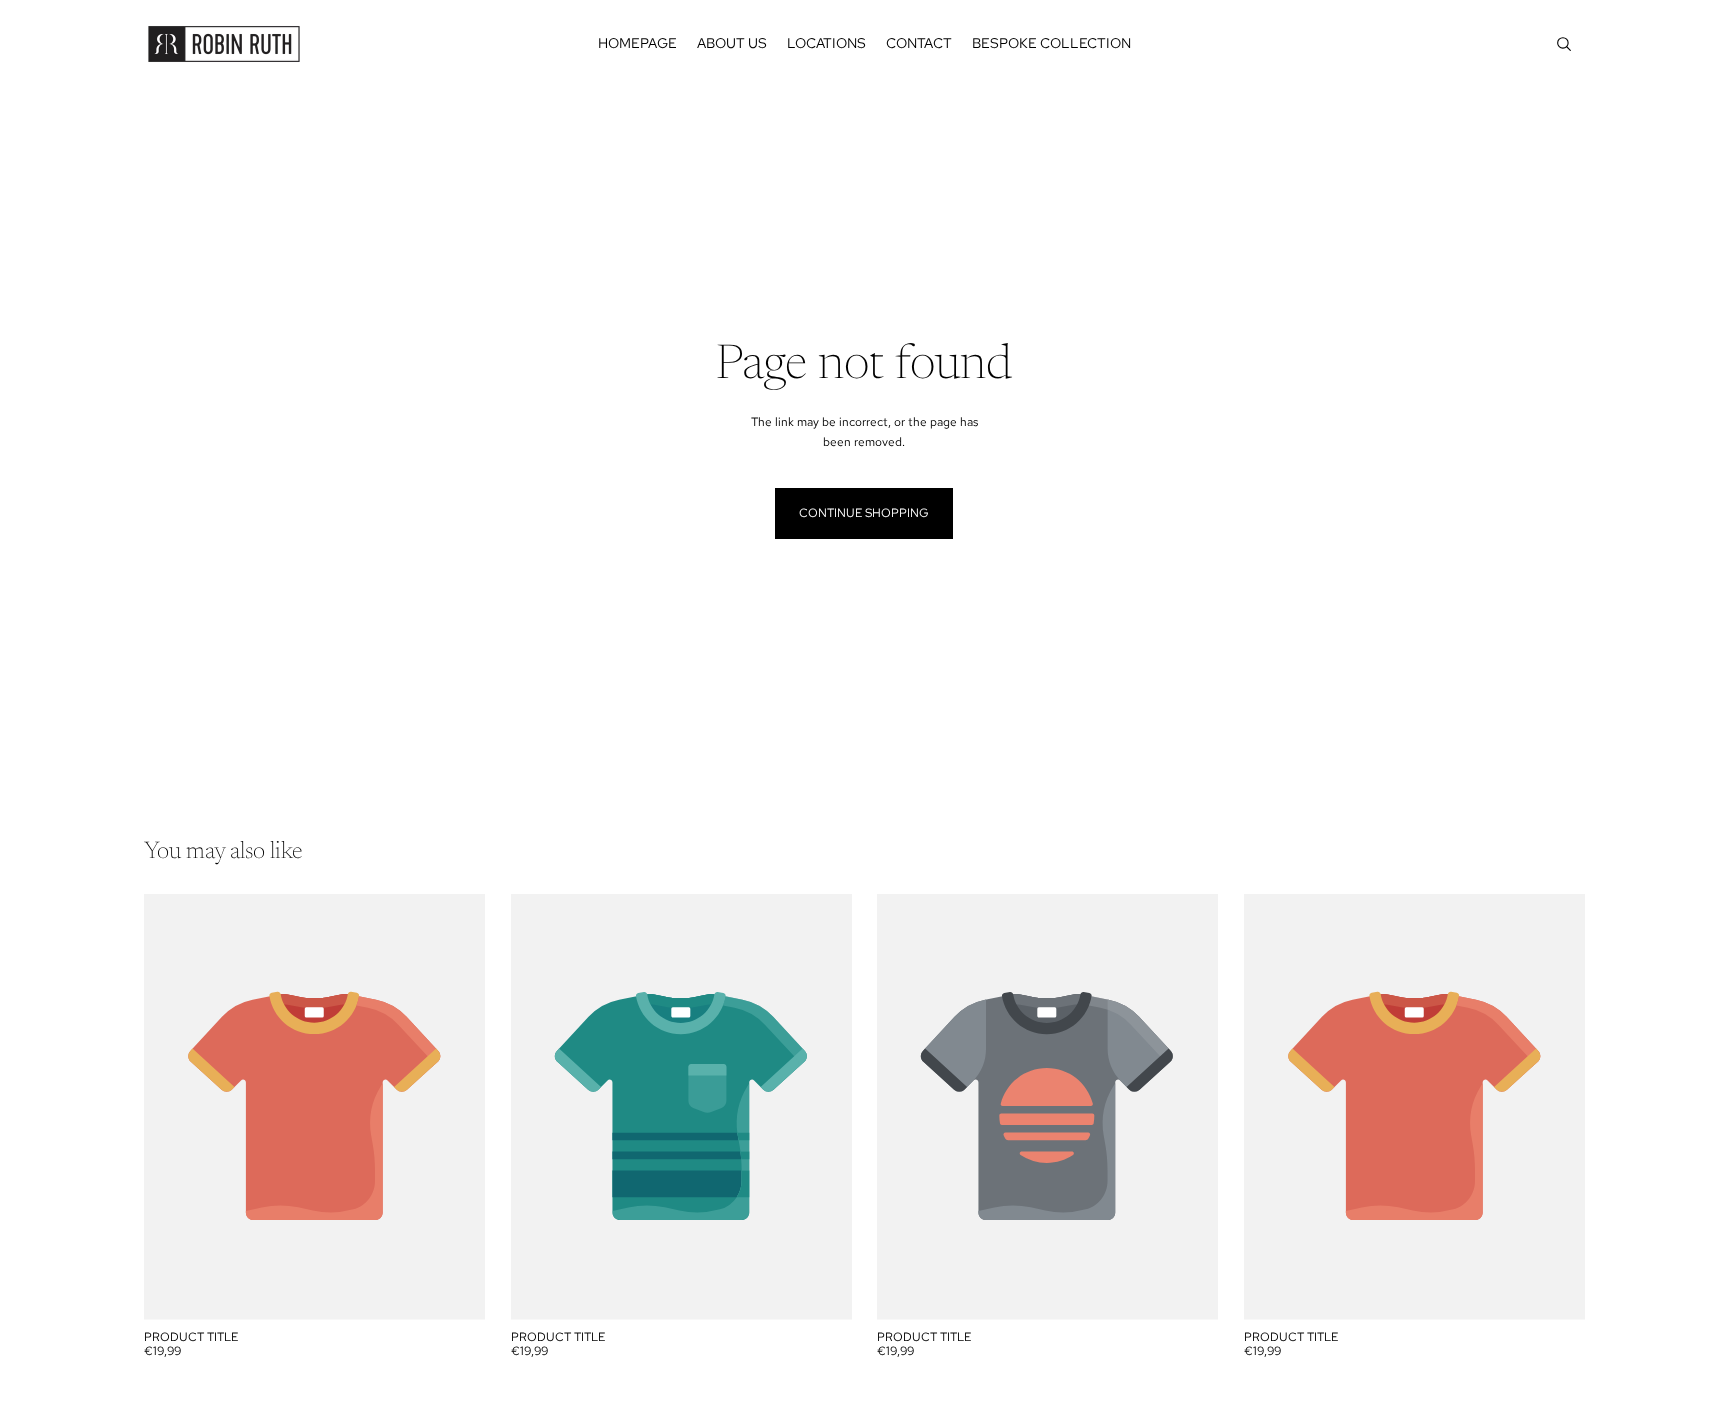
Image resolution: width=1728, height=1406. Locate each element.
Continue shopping (864, 513)
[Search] (1564, 44)
